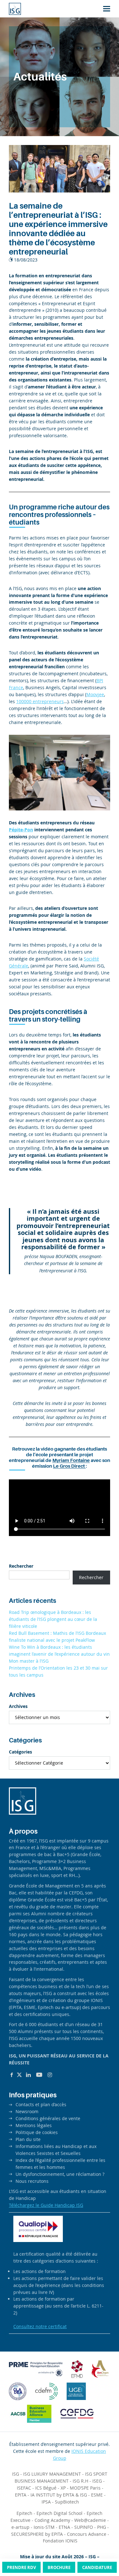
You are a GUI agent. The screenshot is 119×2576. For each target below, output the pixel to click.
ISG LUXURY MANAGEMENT (52, 2474)
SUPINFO (84, 2527)
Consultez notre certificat (40, 2326)
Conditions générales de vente (48, 2118)
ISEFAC (24, 2488)
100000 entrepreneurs (40, 701)
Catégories (20, 1752)
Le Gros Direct (69, 1466)
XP (63, 2488)
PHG (102, 2527)
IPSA (46, 2502)
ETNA (64, 2527)
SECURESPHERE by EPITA (37, 2534)
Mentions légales (34, 2125)
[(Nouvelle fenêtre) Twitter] (19, 2075)
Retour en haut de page (101, 2547)
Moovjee (95, 694)
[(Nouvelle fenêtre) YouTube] (39, 2075)
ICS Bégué (46, 2488)
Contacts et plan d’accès (41, 2104)
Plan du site (28, 2139)
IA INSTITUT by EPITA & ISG (59, 2495)
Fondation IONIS (60, 2541)
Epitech (24, 2513)
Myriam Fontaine (71, 1460)
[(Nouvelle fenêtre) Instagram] (50, 2075)
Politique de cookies (37, 2132)
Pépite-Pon (21, 830)
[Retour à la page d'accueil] (15, 9)
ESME (97, 2495)
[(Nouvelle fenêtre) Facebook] (12, 2075)
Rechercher (21, 1566)
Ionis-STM (44, 2527)
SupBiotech (67, 2502)
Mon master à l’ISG (29, 1661)
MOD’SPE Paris (85, 2488)
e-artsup (20, 2527)
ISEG (97, 2481)
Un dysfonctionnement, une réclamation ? (60, 2174)
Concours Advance (87, 2534)
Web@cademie (90, 2520)
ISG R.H (80, 2481)
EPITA (21, 2495)
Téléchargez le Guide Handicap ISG (46, 2205)
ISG (16, 2474)
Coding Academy (52, 2520)
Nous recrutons (32, 2181)
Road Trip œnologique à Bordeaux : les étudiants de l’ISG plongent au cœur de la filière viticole (53, 1619)
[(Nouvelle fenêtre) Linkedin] (28, 2075)
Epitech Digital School (60, 2513)
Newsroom (27, 2111)
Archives (18, 1706)
